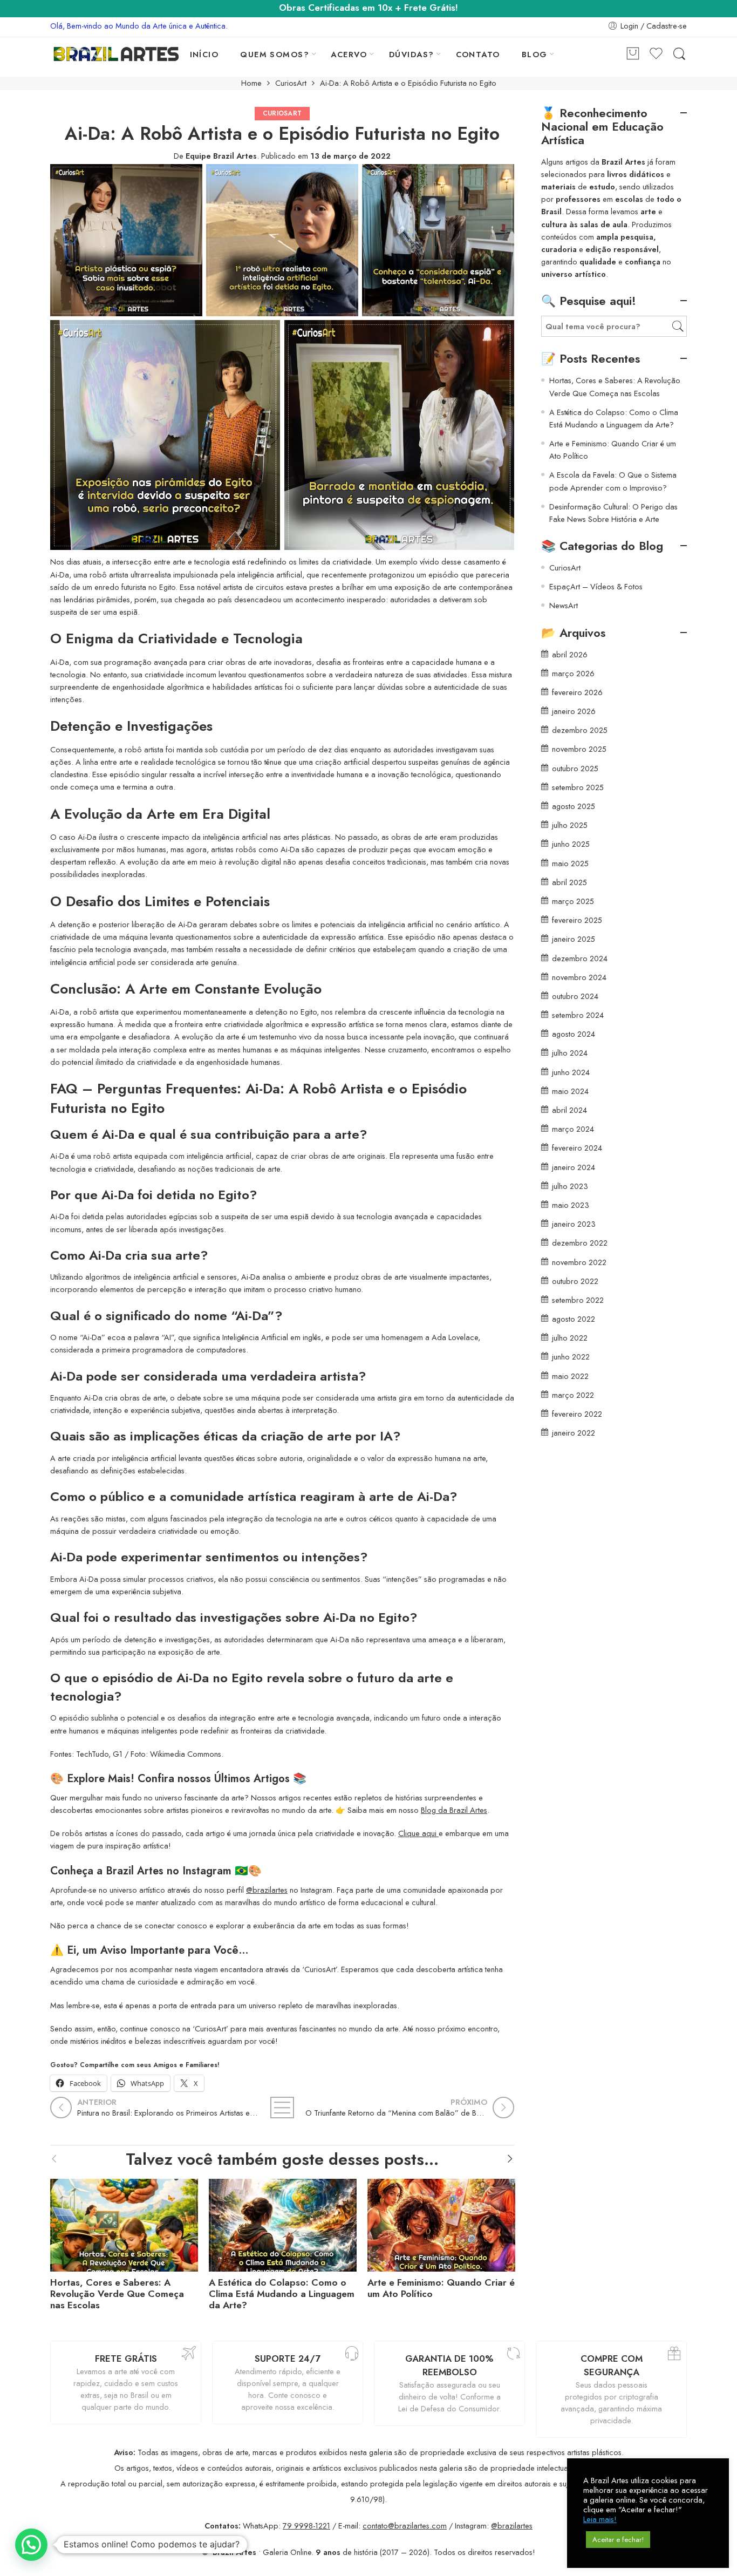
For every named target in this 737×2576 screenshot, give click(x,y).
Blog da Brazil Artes (454, 1810)
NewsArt (564, 605)
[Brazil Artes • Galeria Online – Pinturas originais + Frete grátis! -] (116, 54)
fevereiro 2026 (577, 692)
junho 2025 (571, 844)
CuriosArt (291, 83)
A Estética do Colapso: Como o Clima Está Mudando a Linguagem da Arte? (282, 2294)
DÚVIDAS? (412, 54)
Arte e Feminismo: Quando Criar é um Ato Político (441, 2288)
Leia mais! (600, 2519)
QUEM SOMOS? (275, 54)
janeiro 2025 (574, 939)
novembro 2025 (579, 749)
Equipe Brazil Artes (221, 156)
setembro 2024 (578, 1015)
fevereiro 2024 (577, 1148)
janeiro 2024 (574, 1167)
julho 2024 (570, 1053)
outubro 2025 (575, 768)
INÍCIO (204, 54)
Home (251, 83)
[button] (31, 2545)
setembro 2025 (578, 787)
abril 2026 (570, 654)
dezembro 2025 (580, 730)
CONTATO (478, 54)
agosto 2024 (574, 1034)
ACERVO (349, 54)
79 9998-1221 (306, 2526)
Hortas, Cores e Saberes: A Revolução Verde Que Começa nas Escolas (117, 2294)
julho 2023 (570, 1186)
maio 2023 (571, 1205)
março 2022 (573, 1395)
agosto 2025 (574, 806)
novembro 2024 (579, 977)
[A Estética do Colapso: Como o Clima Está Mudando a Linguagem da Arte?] (283, 2223)
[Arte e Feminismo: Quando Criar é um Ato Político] (441, 2223)
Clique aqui (418, 1833)
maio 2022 (570, 1376)
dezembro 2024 (580, 958)
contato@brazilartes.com (405, 2526)
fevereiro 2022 (577, 1414)
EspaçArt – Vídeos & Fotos (596, 586)
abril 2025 (569, 882)
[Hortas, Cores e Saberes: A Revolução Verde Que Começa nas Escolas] (124, 2223)
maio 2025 (570, 863)
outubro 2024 (575, 996)
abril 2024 (569, 1110)
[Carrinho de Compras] (633, 54)
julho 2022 (570, 1338)
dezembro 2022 (580, 1243)
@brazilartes (267, 1890)
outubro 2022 (575, 1281)
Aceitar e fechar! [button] (618, 2540)
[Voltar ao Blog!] (282, 2108)
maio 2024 (570, 1091)
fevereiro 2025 (577, 920)
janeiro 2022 (574, 1433)
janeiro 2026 (574, 711)
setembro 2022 (578, 1300)
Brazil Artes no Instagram (169, 1871)
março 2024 (573, 1129)
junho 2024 (571, 1072)
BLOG (535, 54)
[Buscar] (679, 54)
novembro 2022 (579, 1262)
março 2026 (573, 673)
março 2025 (573, 901)
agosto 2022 (574, 1319)
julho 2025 (570, 825)
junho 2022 (571, 1357)
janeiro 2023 (574, 1224)
